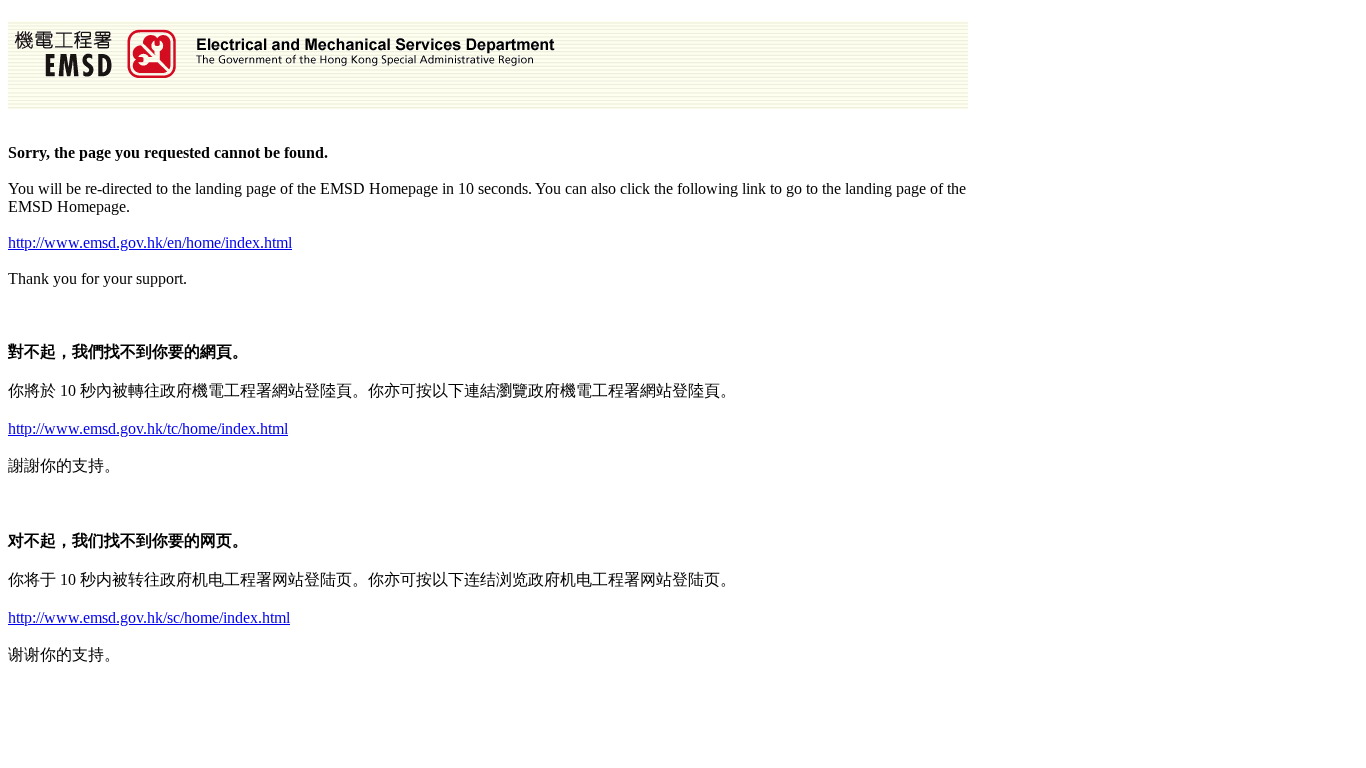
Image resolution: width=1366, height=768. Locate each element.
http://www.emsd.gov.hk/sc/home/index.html (149, 617)
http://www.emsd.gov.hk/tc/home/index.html (148, 428)
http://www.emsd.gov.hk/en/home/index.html (150, 242)
